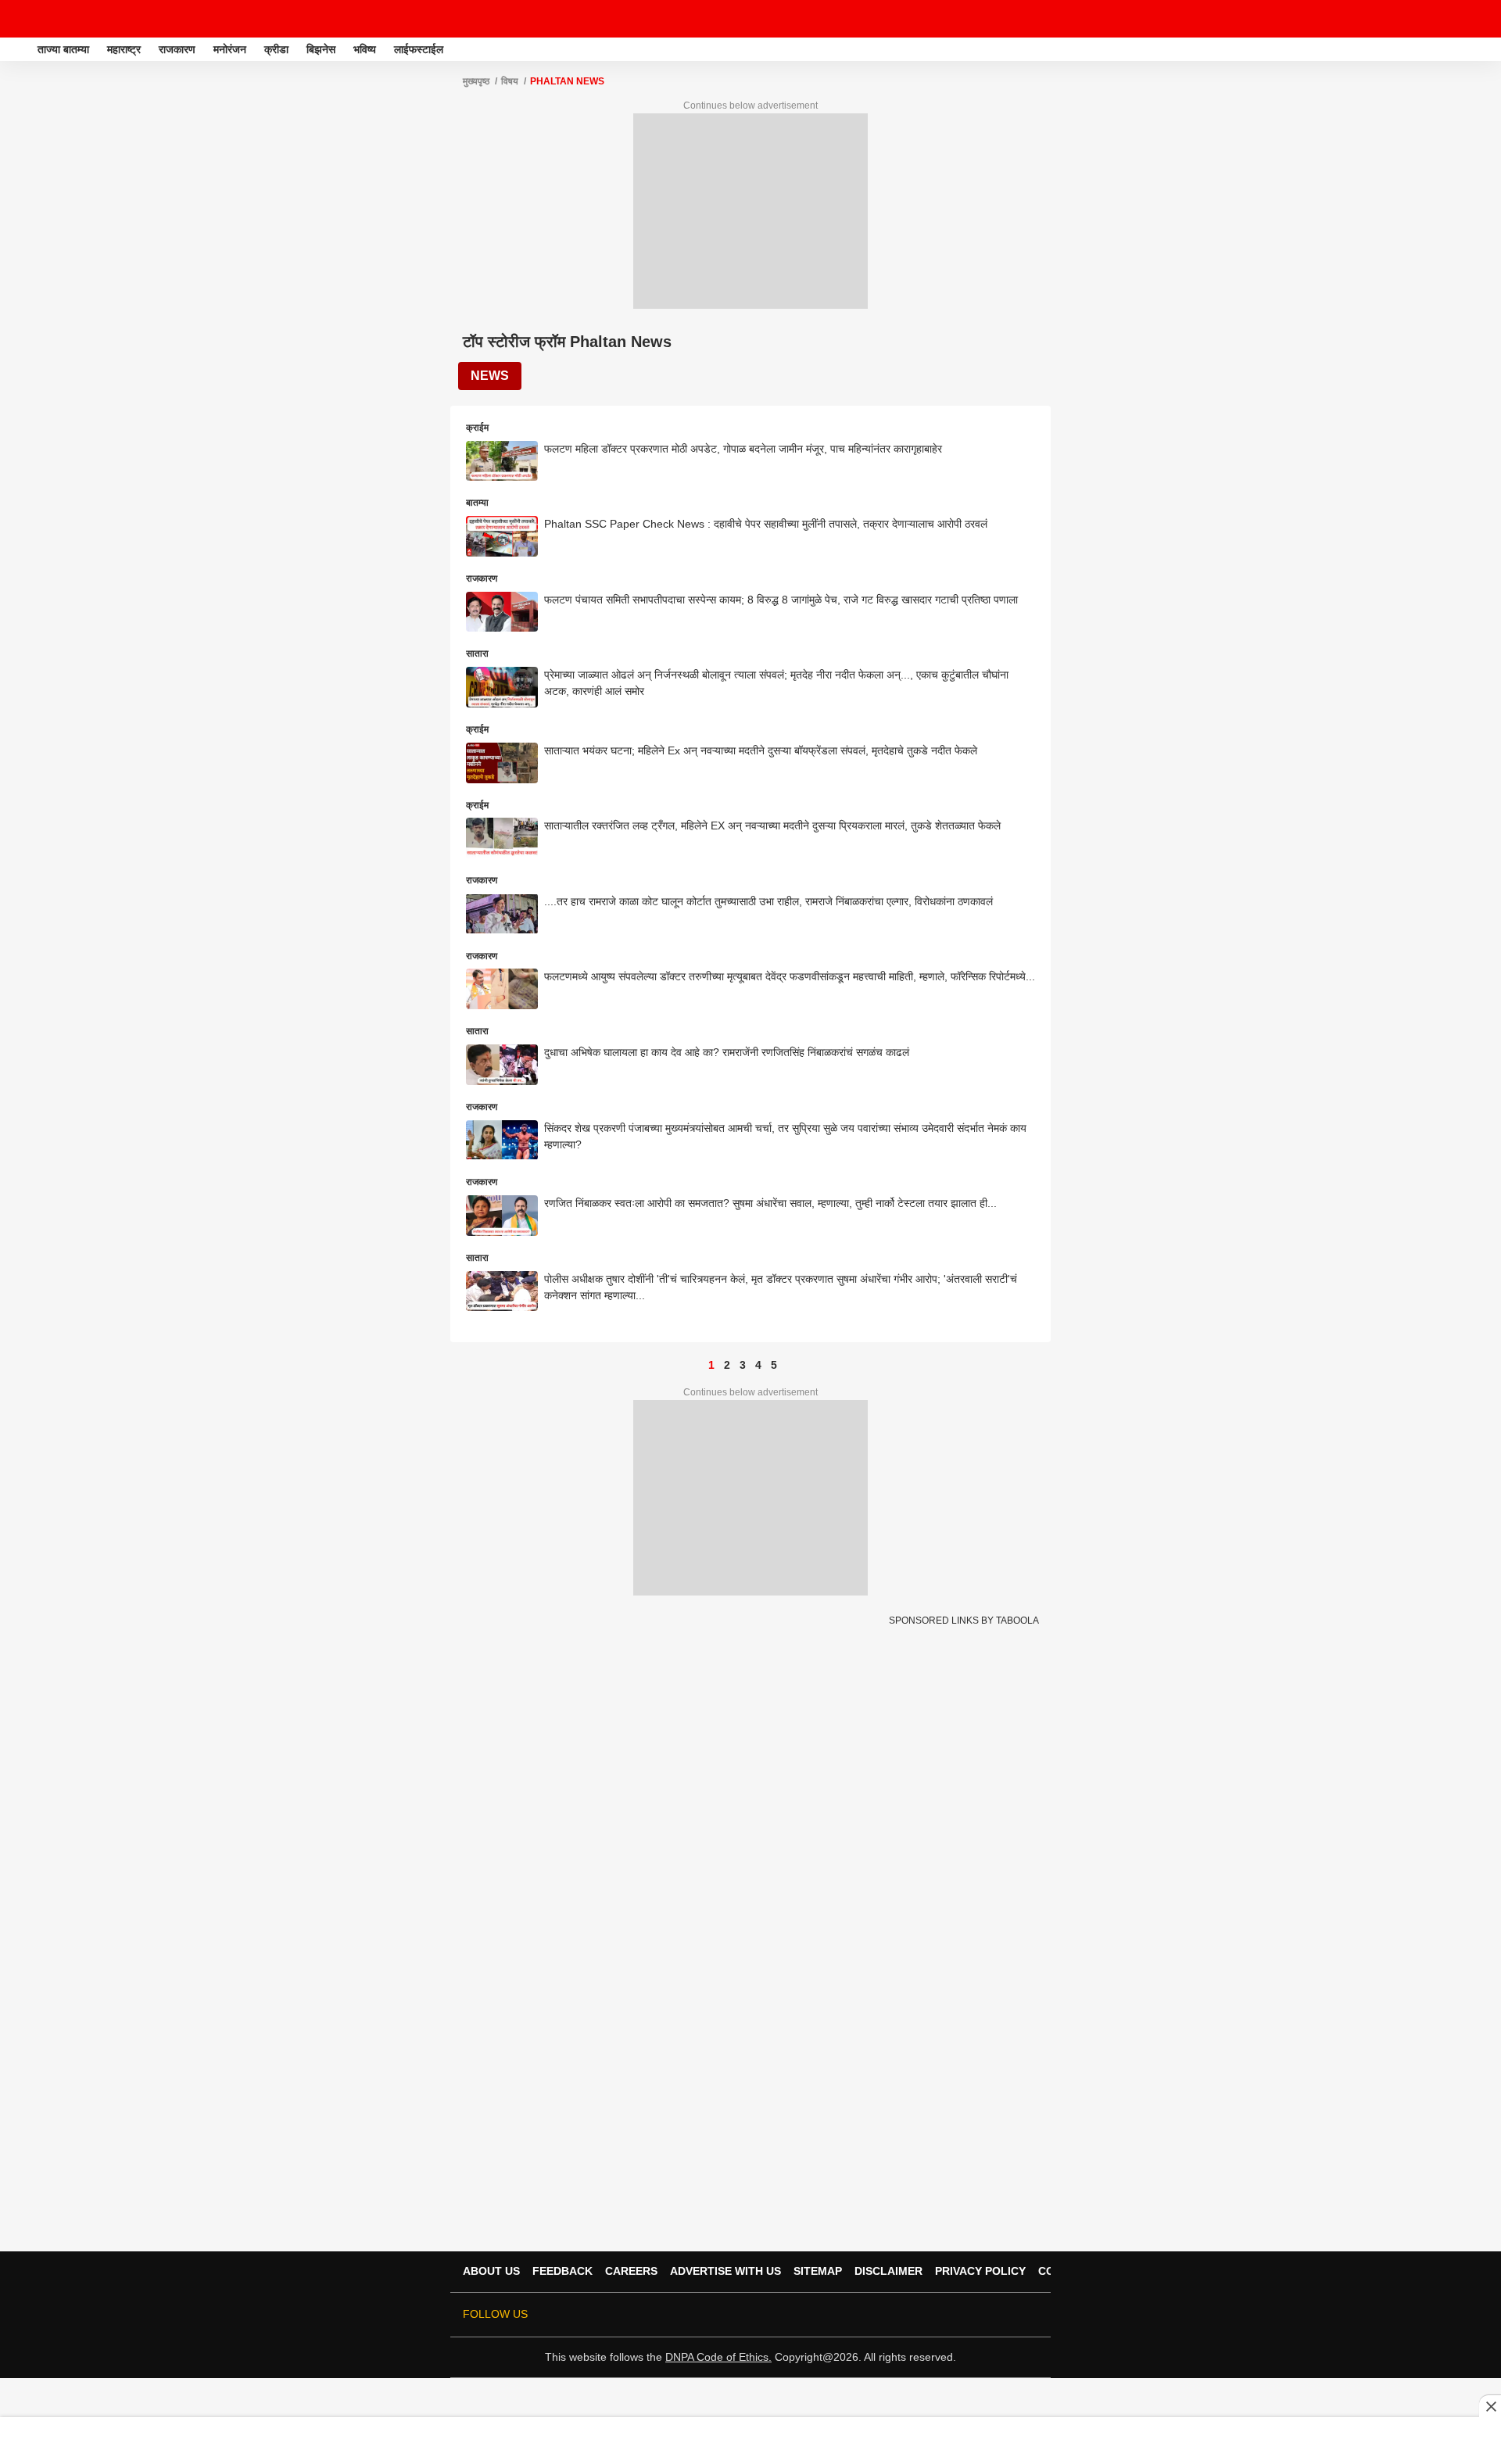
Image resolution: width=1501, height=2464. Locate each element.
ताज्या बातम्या (63, 49)
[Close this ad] (1490, 2406)
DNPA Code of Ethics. (718, 2357)
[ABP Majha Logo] (53, 19)
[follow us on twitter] (897, 2315)
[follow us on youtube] (963, 2315)
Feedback (562, 2271)
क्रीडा (276, 49)
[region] (750, 2440)
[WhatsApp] (1479, 19)
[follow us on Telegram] (1007, 2315)
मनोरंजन (230, 49)
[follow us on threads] (941, 2315)
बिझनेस (321, 49)
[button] (1488, 47)
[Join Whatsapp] (1029, 2315)
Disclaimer (888, 2271)
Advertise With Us (725, 2271)
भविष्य (365, 49)
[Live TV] (1453, 19)
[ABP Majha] (17, 49)
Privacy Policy (980, 2271)
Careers (631, 2271)
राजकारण (177, 49)
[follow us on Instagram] (985, 2315)
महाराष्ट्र (124, 49)
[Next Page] (790, 1365)
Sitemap (818, 2271)
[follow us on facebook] (919, 2315)
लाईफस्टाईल (419, 49)
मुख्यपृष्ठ (476, 81)
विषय (510, 81)
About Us (491, 2271)
